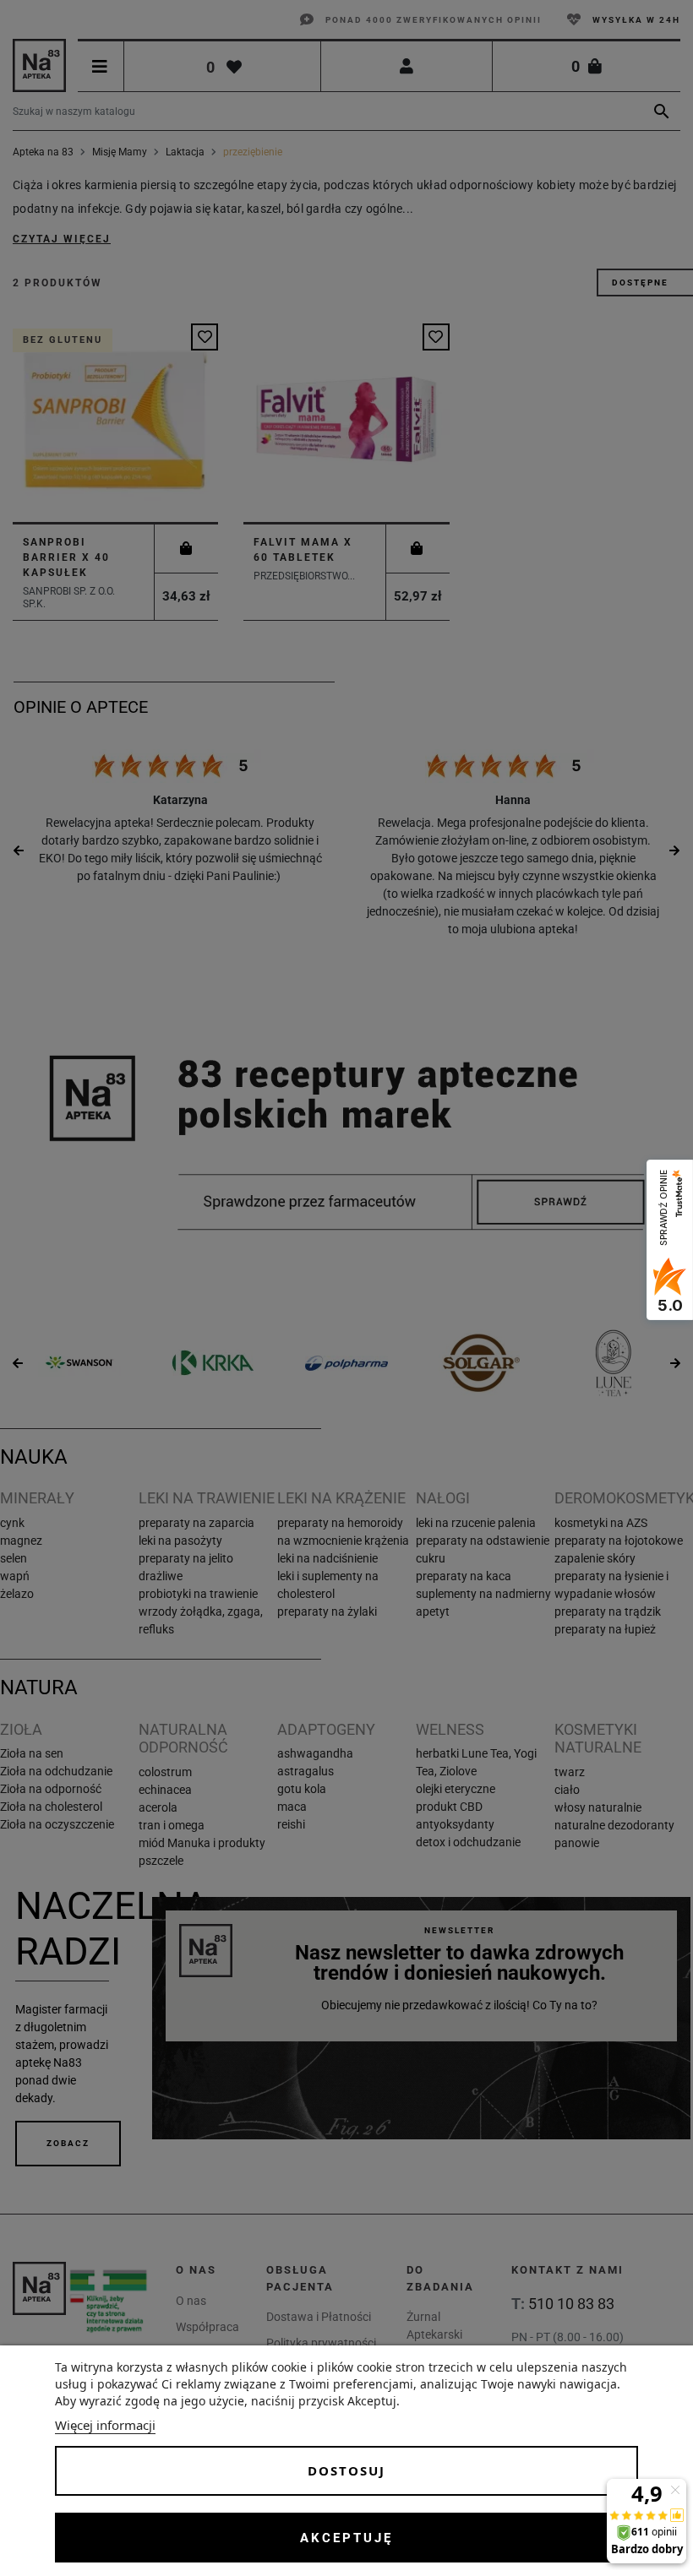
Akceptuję (346, 2538)
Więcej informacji (105, 2425)
